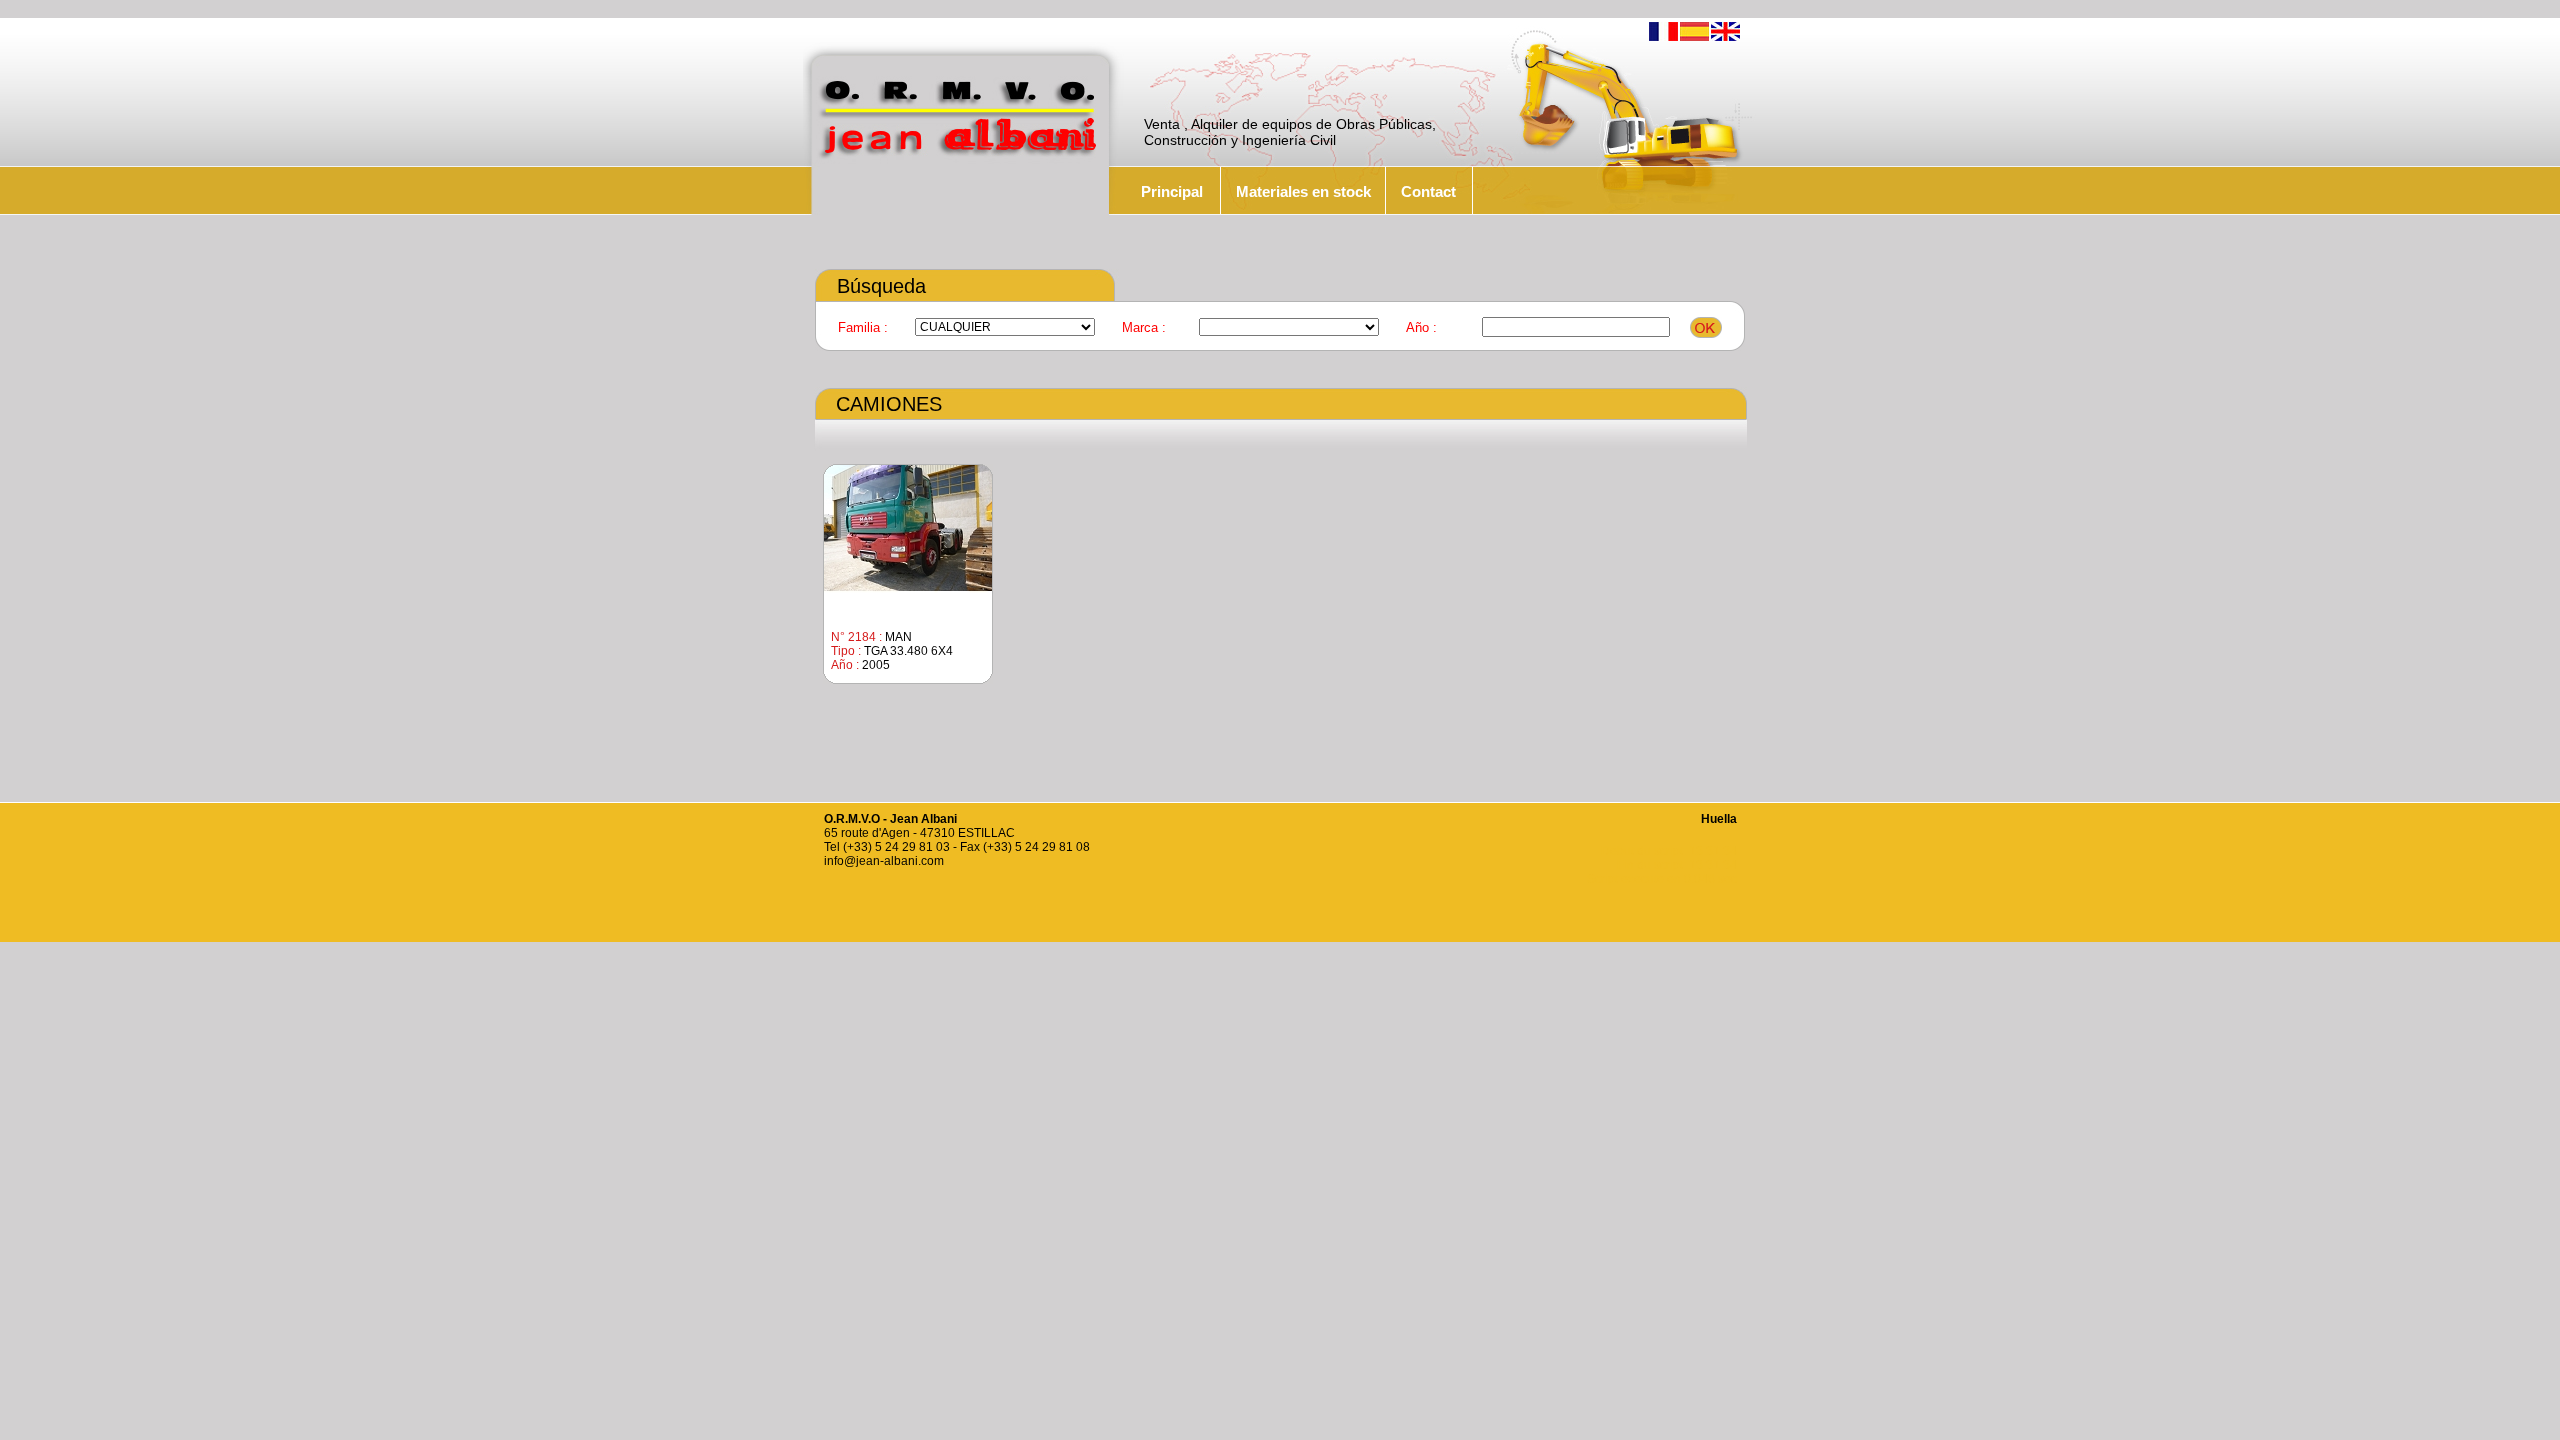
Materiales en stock (1303, 191)
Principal (1172, 191)
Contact (1428, 191)
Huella (1719, 819)
